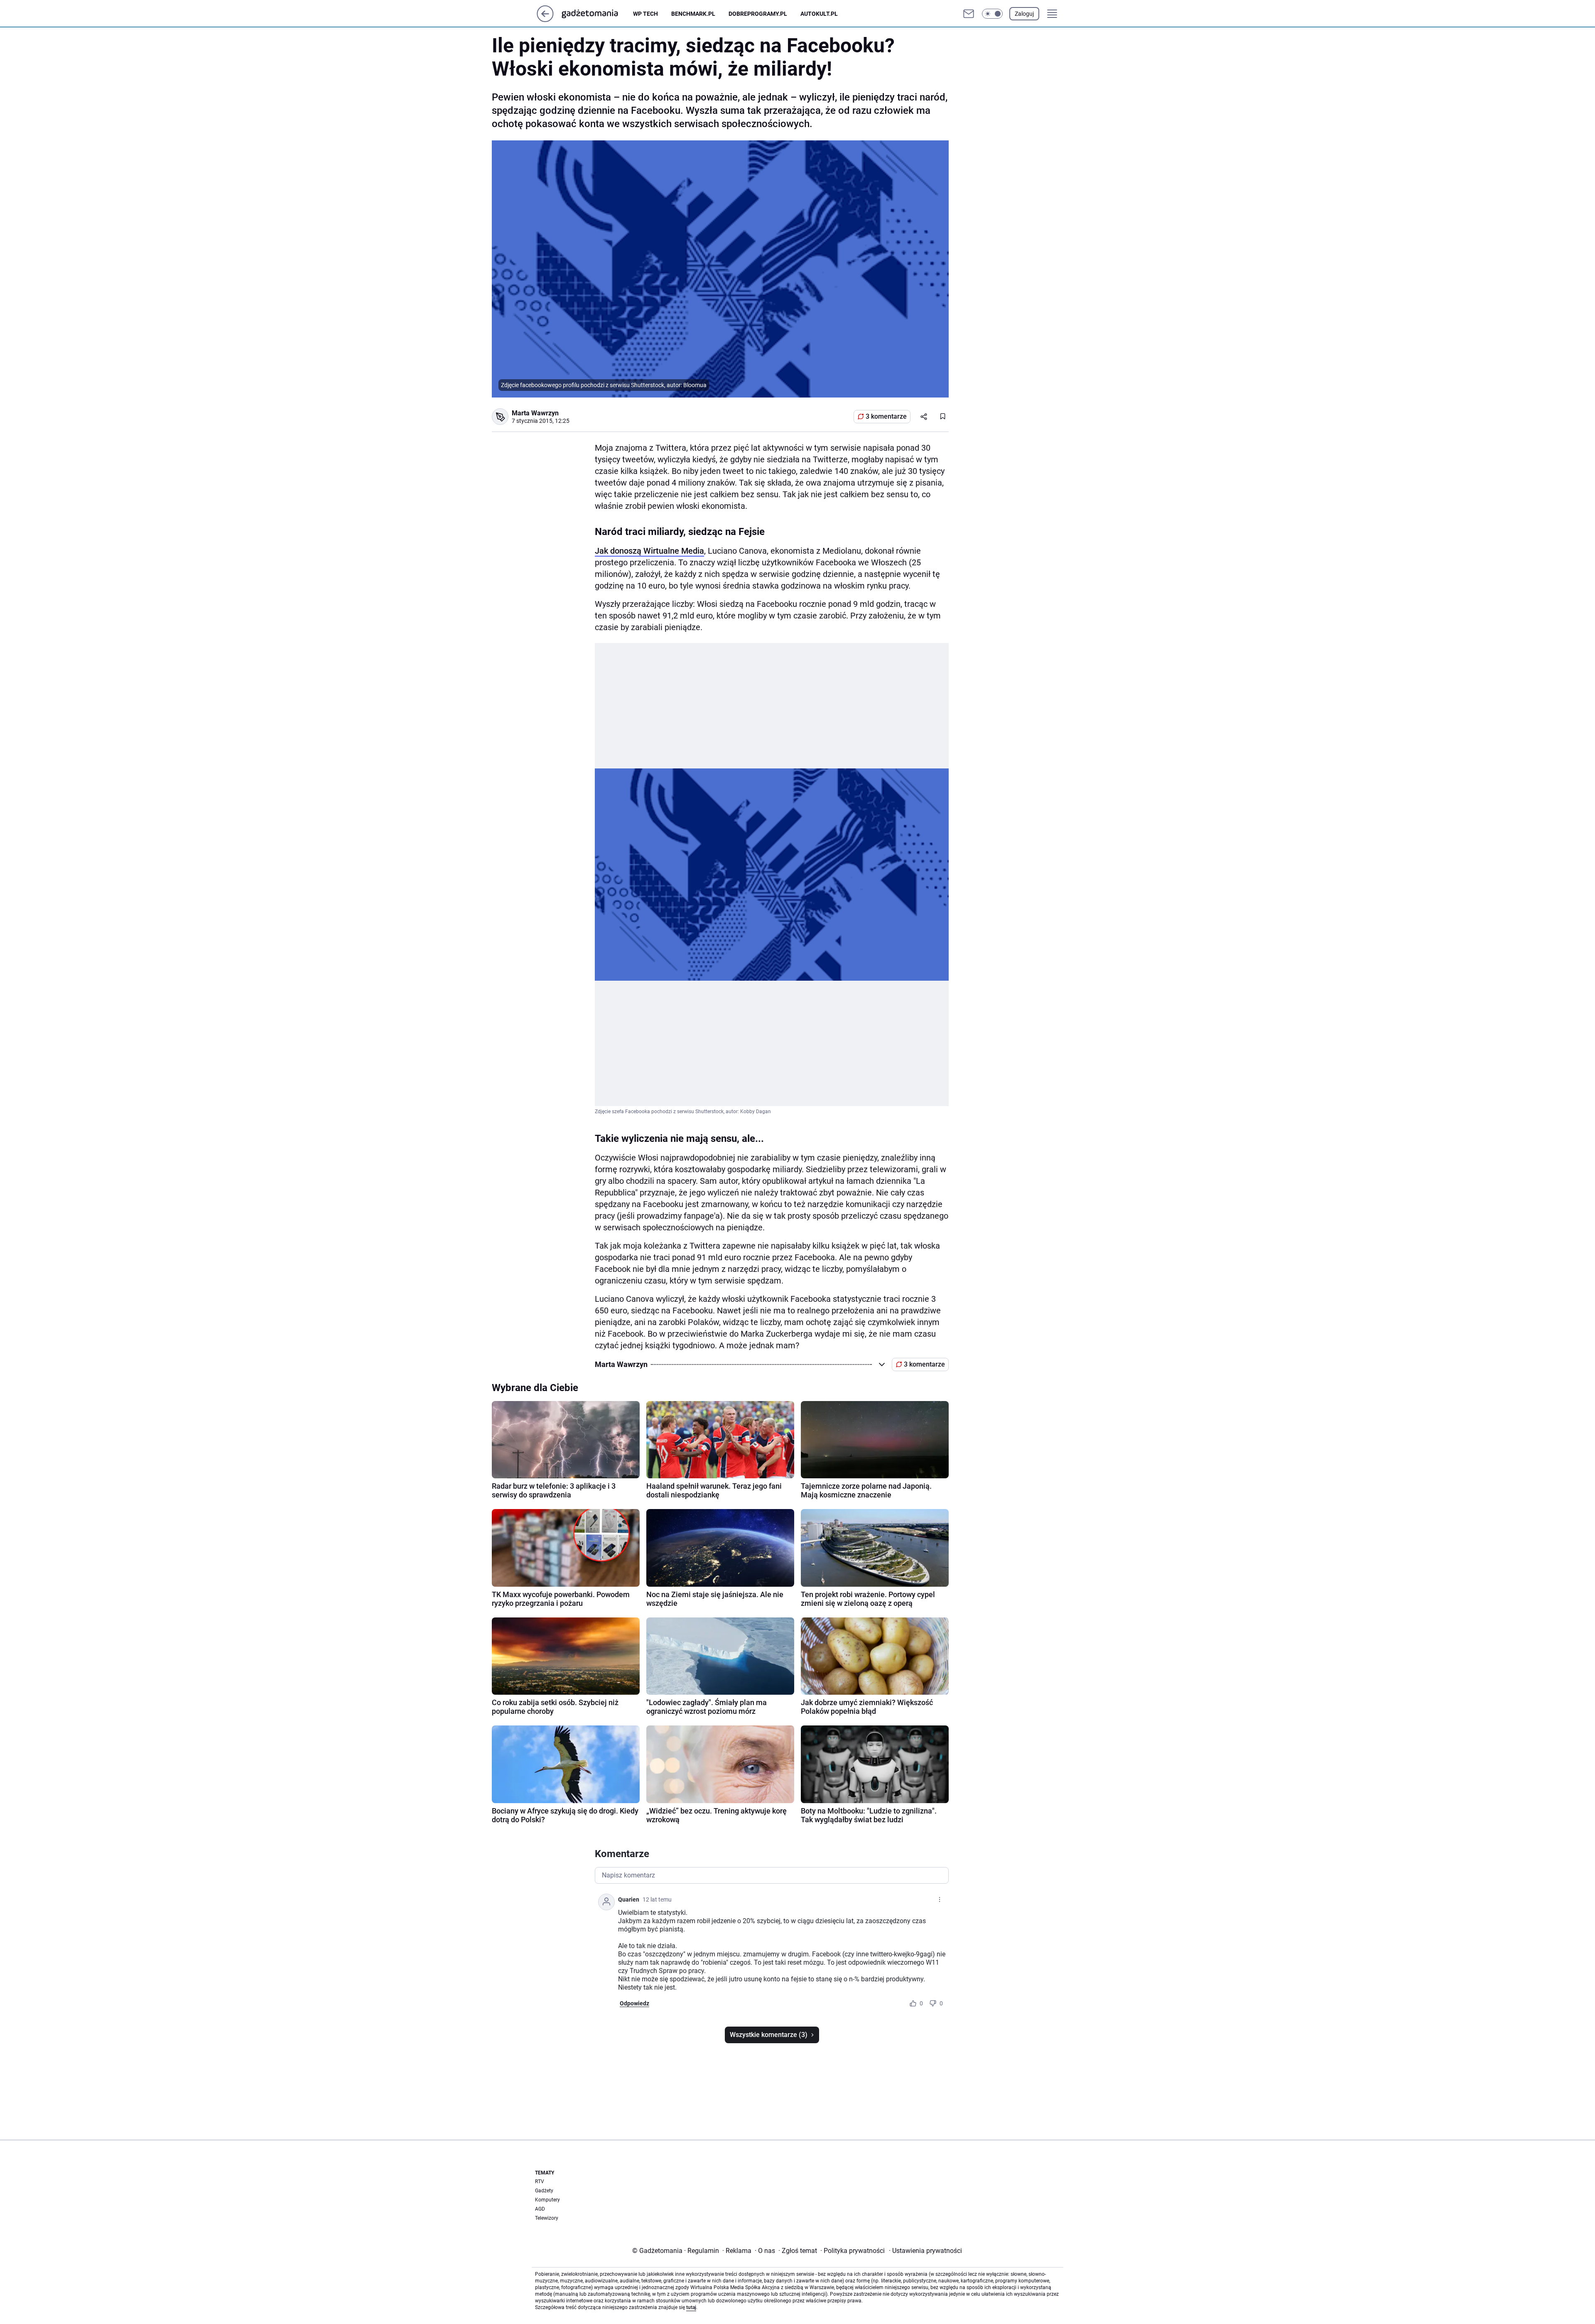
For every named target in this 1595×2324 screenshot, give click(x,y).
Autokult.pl (819, 14)
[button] (992, 14)
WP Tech (645, 14)
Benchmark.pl (693, 14)
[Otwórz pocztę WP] (969, 14)
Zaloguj (1024, 14)
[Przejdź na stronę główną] (545, 20)
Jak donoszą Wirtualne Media (649, 551)
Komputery (547, 2200)
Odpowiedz (634, 2003)
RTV (540, 2182)
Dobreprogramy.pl (758, 14)
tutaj (691, 2307)
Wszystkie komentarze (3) (769, 2035)
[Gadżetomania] (596, 14)
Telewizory (547, 2218)
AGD (540, 2209)
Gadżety (544, 2191)
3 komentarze (886, 416)
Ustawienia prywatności (925, 2251)
